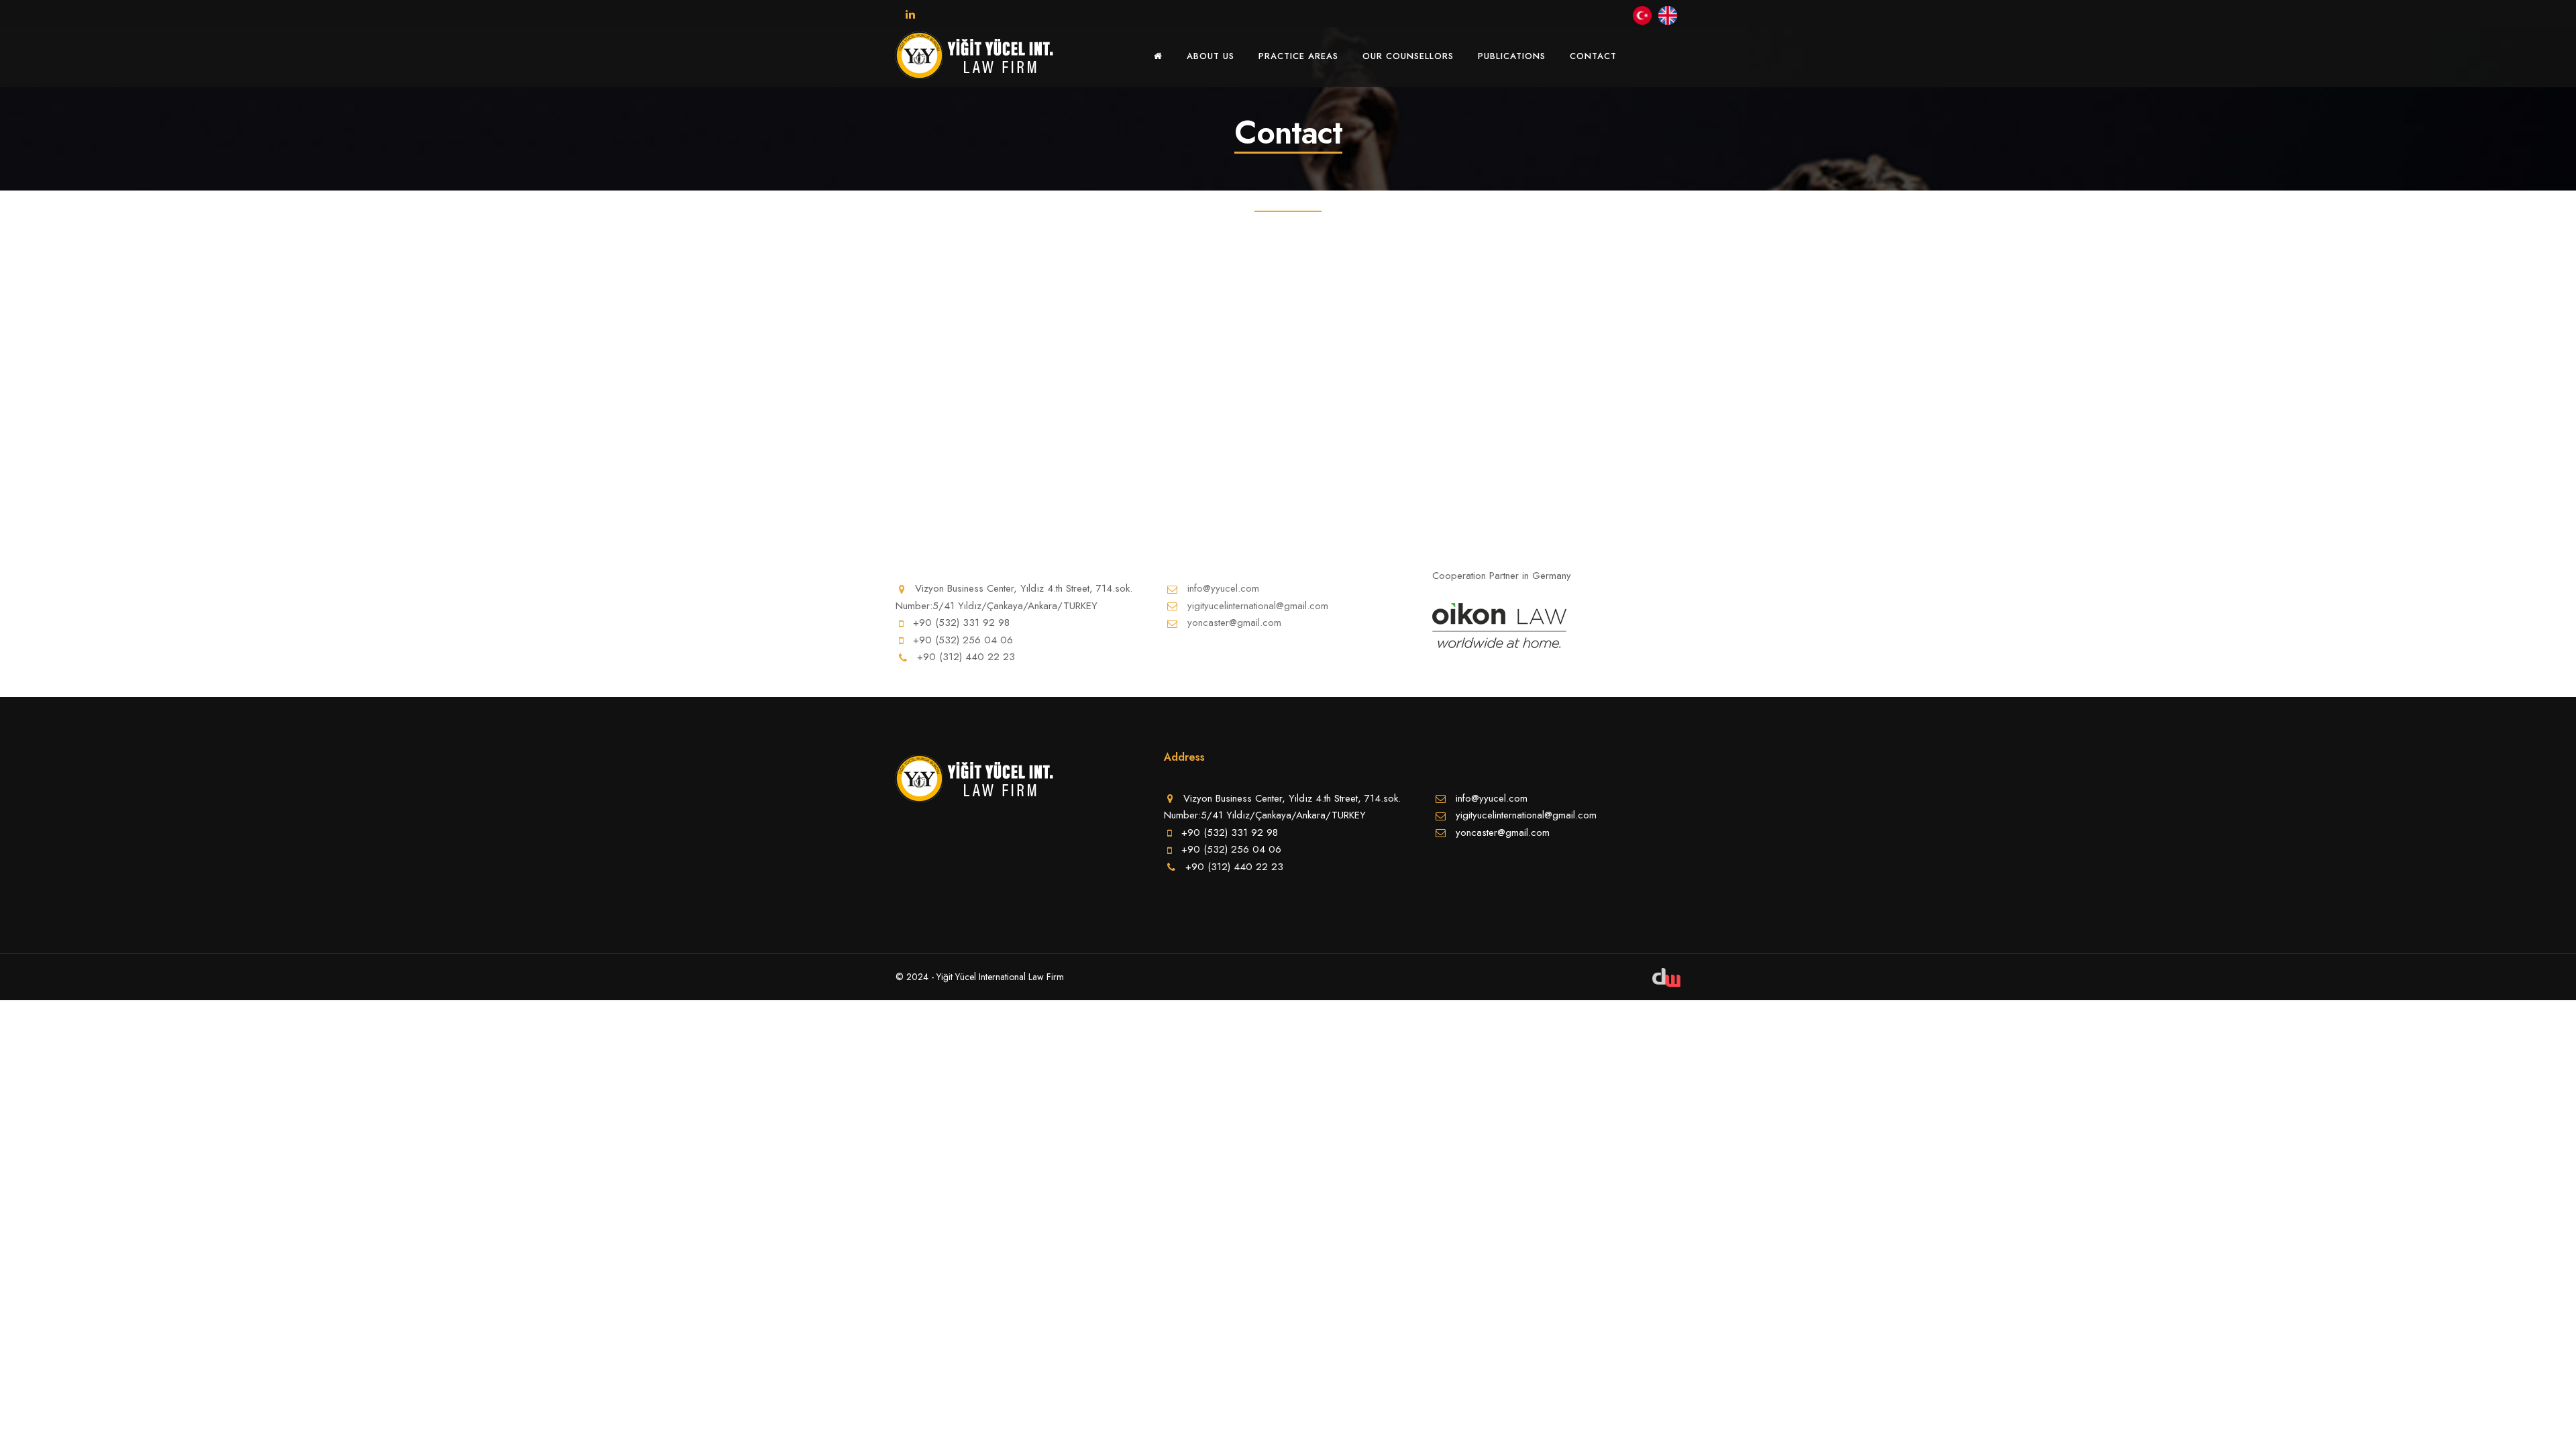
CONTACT (1593, 56)
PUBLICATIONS (1512, 56)
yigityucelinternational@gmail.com (1258, 606)
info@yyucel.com (1223, 588)
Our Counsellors (1408, 56)
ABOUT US (1211, 56)
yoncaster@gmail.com (1234, 623)
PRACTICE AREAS (1298, 56)
